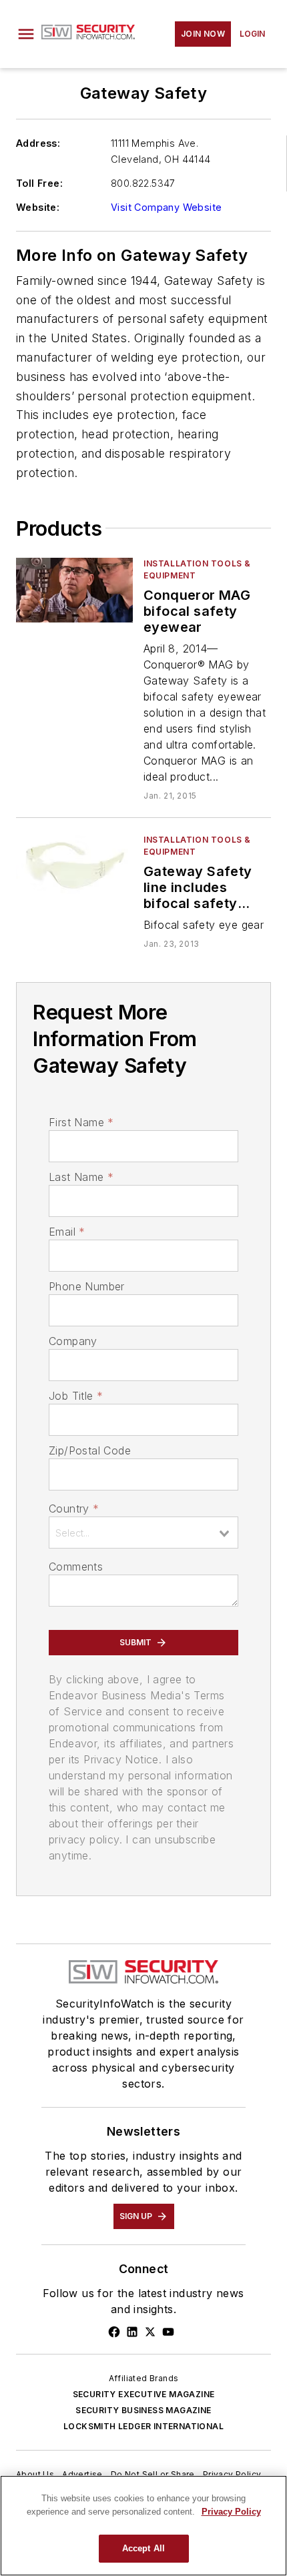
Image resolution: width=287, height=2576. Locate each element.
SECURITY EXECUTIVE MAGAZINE (144, 2394)
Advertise (82, 2474)
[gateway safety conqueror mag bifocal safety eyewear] (74, 590)
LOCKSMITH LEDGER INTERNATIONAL (143, 2426)
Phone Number (87, 1286)
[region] (143, 2526)
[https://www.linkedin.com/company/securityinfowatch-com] (132, 2332)
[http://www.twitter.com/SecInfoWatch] (150, 2332)
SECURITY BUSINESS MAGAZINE (143, 2410)
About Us (35, 2474)
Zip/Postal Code (90, 1450)
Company (73, 1341)
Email (67, 1232)
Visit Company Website (166, 207)
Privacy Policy (232, 2474)
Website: (38, 207)
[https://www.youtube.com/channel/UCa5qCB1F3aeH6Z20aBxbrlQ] (168, 2332)
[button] (26, 34)
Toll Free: (39, 183)
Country (74, 1509)
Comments (76, 1567)
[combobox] (143, 1533)
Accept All (143, 2548)
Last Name (81, 1177)
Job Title (76, 1396)
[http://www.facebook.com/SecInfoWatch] (114, 2332)
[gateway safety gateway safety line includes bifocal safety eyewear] (74, 866)
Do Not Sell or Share (153, 2474)
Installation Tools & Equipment (197, 569)
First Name (81, 1122)
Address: (38, 143)
